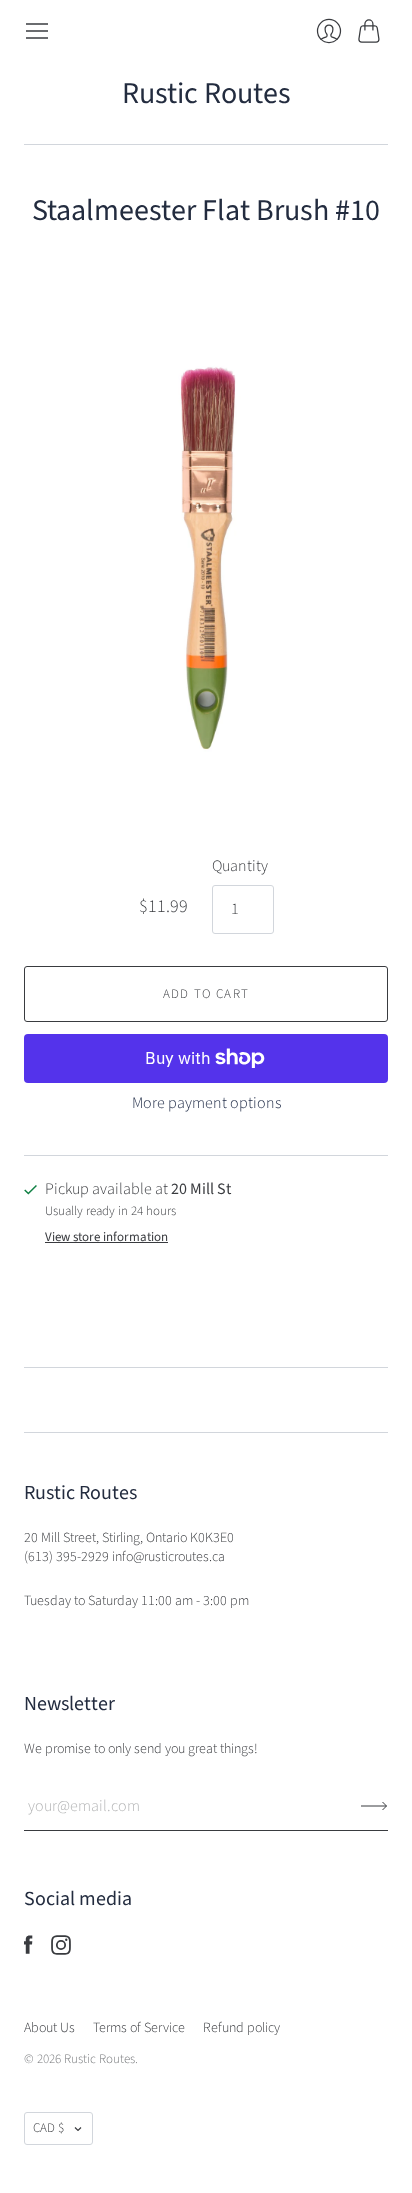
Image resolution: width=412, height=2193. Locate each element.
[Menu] (37, 31)
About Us (49, 2028)
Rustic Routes (206, 93)
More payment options (206, 1103)
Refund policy (241, 2028)
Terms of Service (139, 2028)
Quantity (240, 866)
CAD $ (48, 2128)
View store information (106, 1237)
